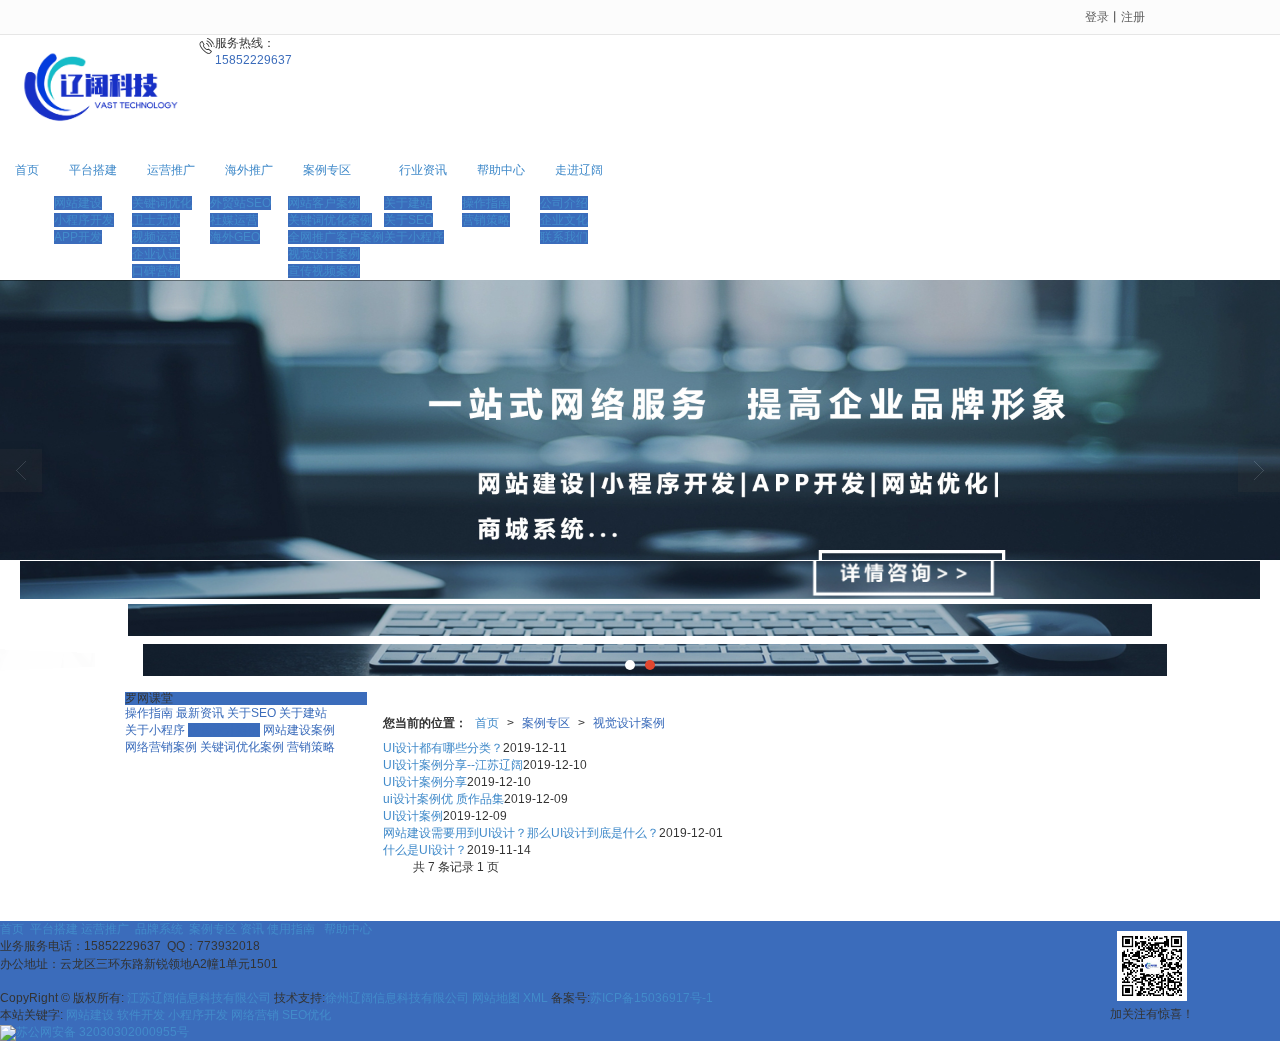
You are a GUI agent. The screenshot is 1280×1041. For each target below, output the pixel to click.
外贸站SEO (240, 203)
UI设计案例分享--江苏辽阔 (453, 765)
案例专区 (327, 170)
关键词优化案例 (330, 220)
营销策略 (486, 220)
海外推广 (249, 170)
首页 (27, 170)
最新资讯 (200, 713)
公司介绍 (564, 203)
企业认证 (156, 254)
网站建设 (78, 203)
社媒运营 (234, 220)
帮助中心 (501, 170)
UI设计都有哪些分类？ (443, 748)
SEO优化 (306, 1015)
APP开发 (78, 237)
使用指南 (294, 929)
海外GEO (235, 237)
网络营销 (255, 1015)
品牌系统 (160, 929)
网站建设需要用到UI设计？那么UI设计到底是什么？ (521, 833)
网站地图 (496, 998)
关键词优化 (162, 203)
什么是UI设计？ (425, 850)
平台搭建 (93, 170)
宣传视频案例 (324, 271)
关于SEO (408, 220)
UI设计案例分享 (425, 782)
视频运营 (156, 237)
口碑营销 (156, 271)
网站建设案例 (299, 730)
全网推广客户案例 (336, 237)
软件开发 (141, 1015)
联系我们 (564, 237)
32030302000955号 (102, 1032)
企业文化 (564, 220)
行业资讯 (423, 170)
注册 (1133, 17)
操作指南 (486, 203)
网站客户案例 (324, 203)
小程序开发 (84, 220)
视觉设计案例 (324, 254)
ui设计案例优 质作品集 (443, 799)
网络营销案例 (161, 747)
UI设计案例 (413, 816)
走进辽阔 (579, 170)
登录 (1097, 17)
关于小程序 (414, 237)
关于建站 (408, 203)
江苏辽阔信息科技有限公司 (200, 998)
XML (535, 998)
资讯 (253, 929)
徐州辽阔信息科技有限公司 (397, 998)
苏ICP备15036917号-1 (651, 998)
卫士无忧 (156, 220)
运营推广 (171, 170)
